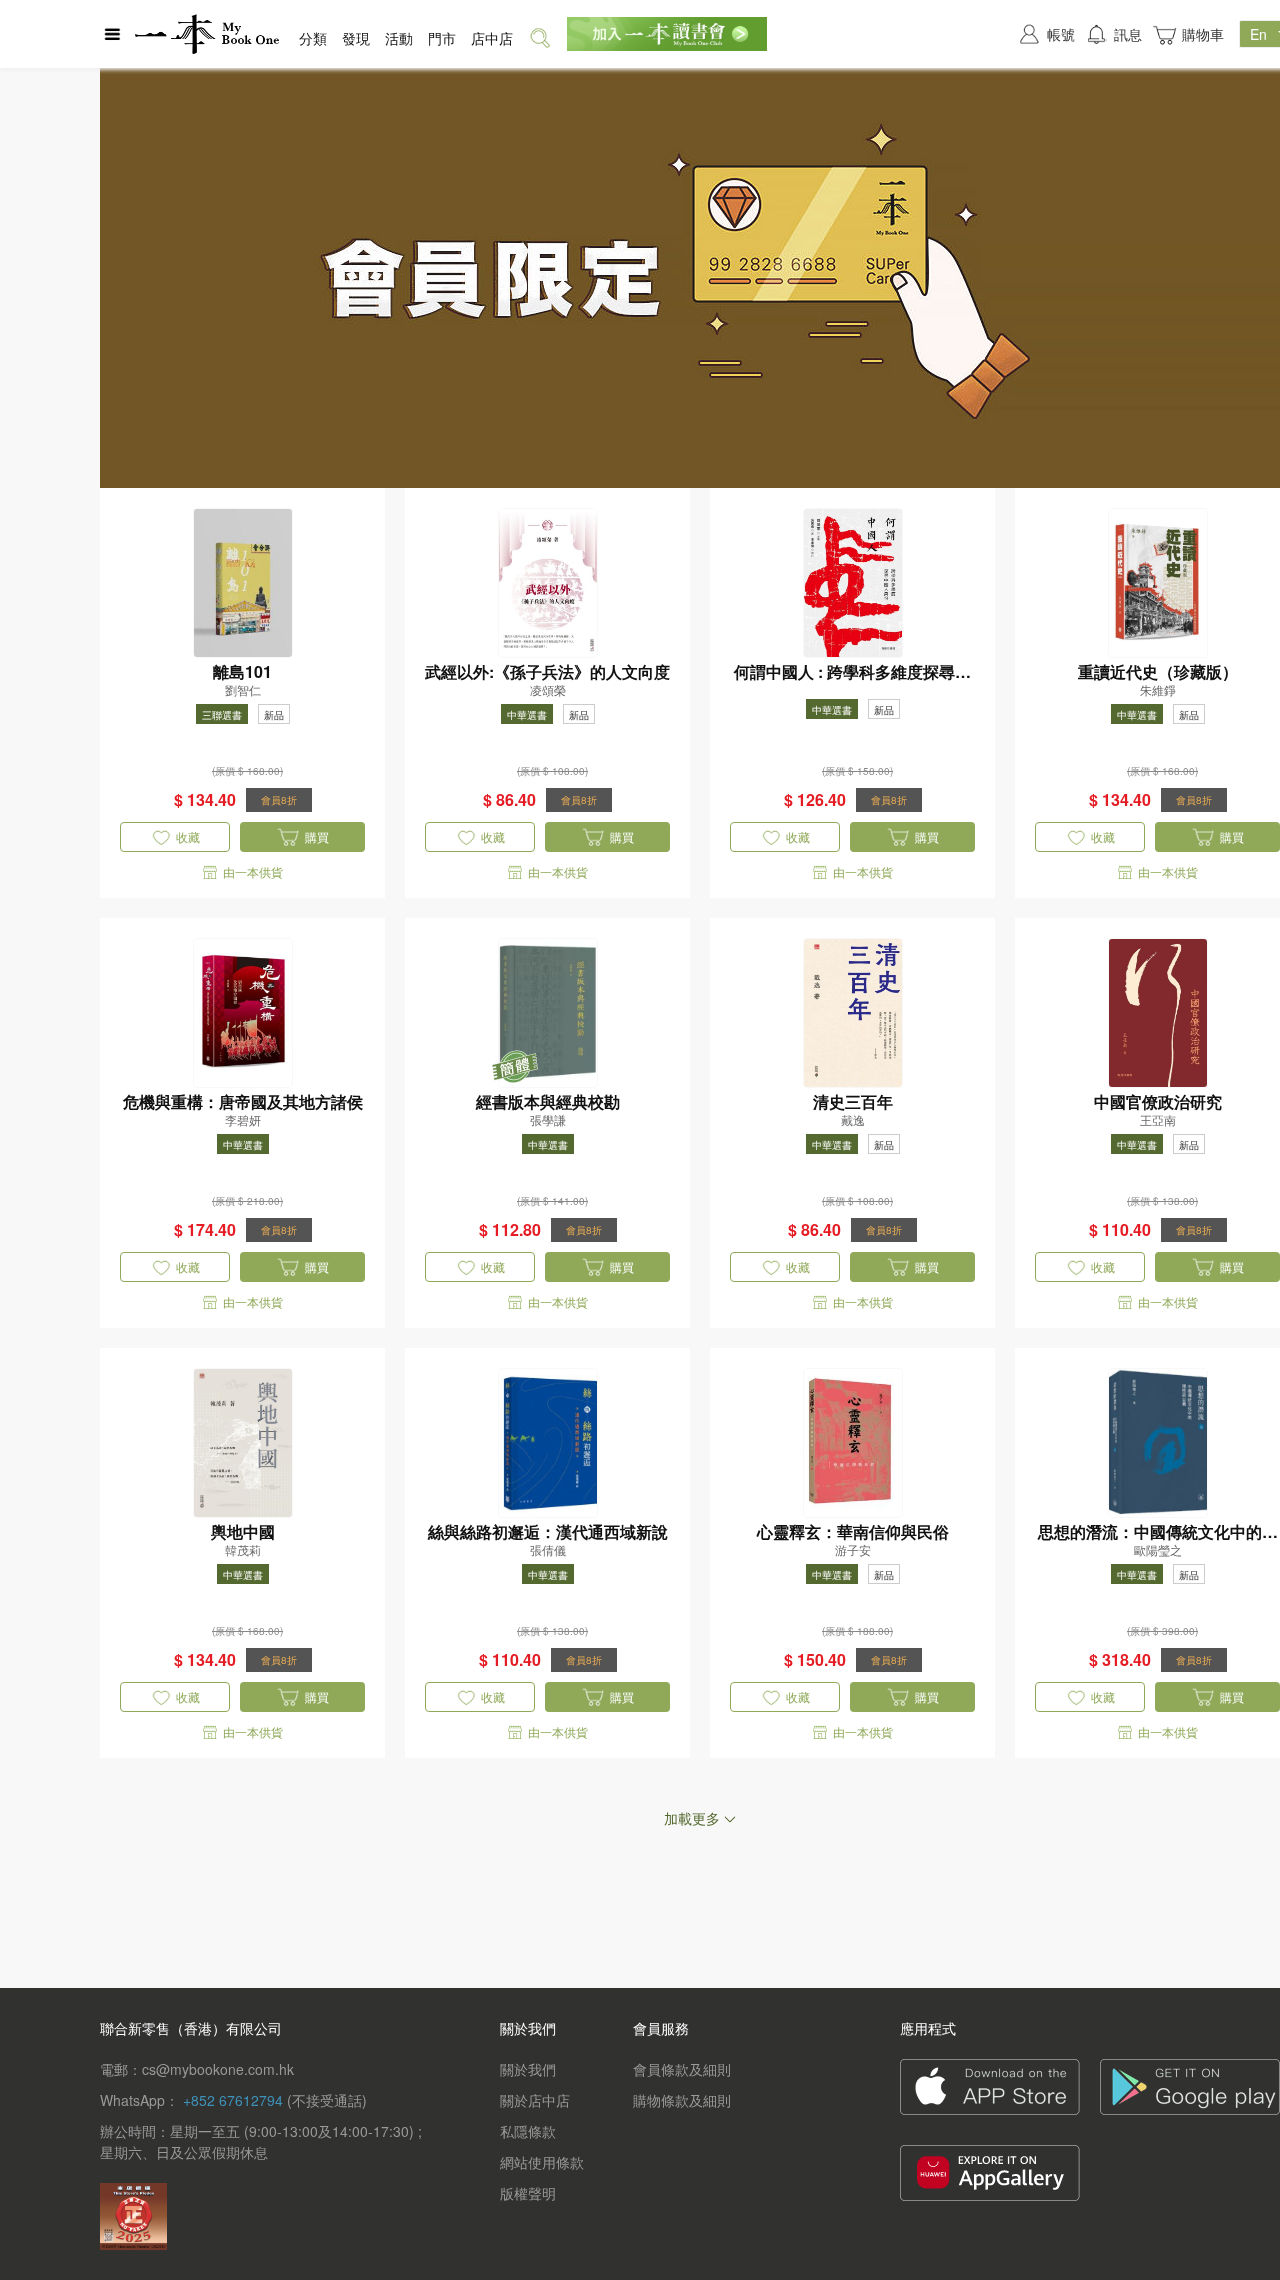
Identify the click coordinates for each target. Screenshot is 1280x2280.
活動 (399, 38)
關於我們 (528, 2069)
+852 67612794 (233, 2100)
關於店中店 (535, 2100)
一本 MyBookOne (207, 34)
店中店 (492, 38)
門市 (442, 38)
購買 (317, 836)
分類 (313, 38)
